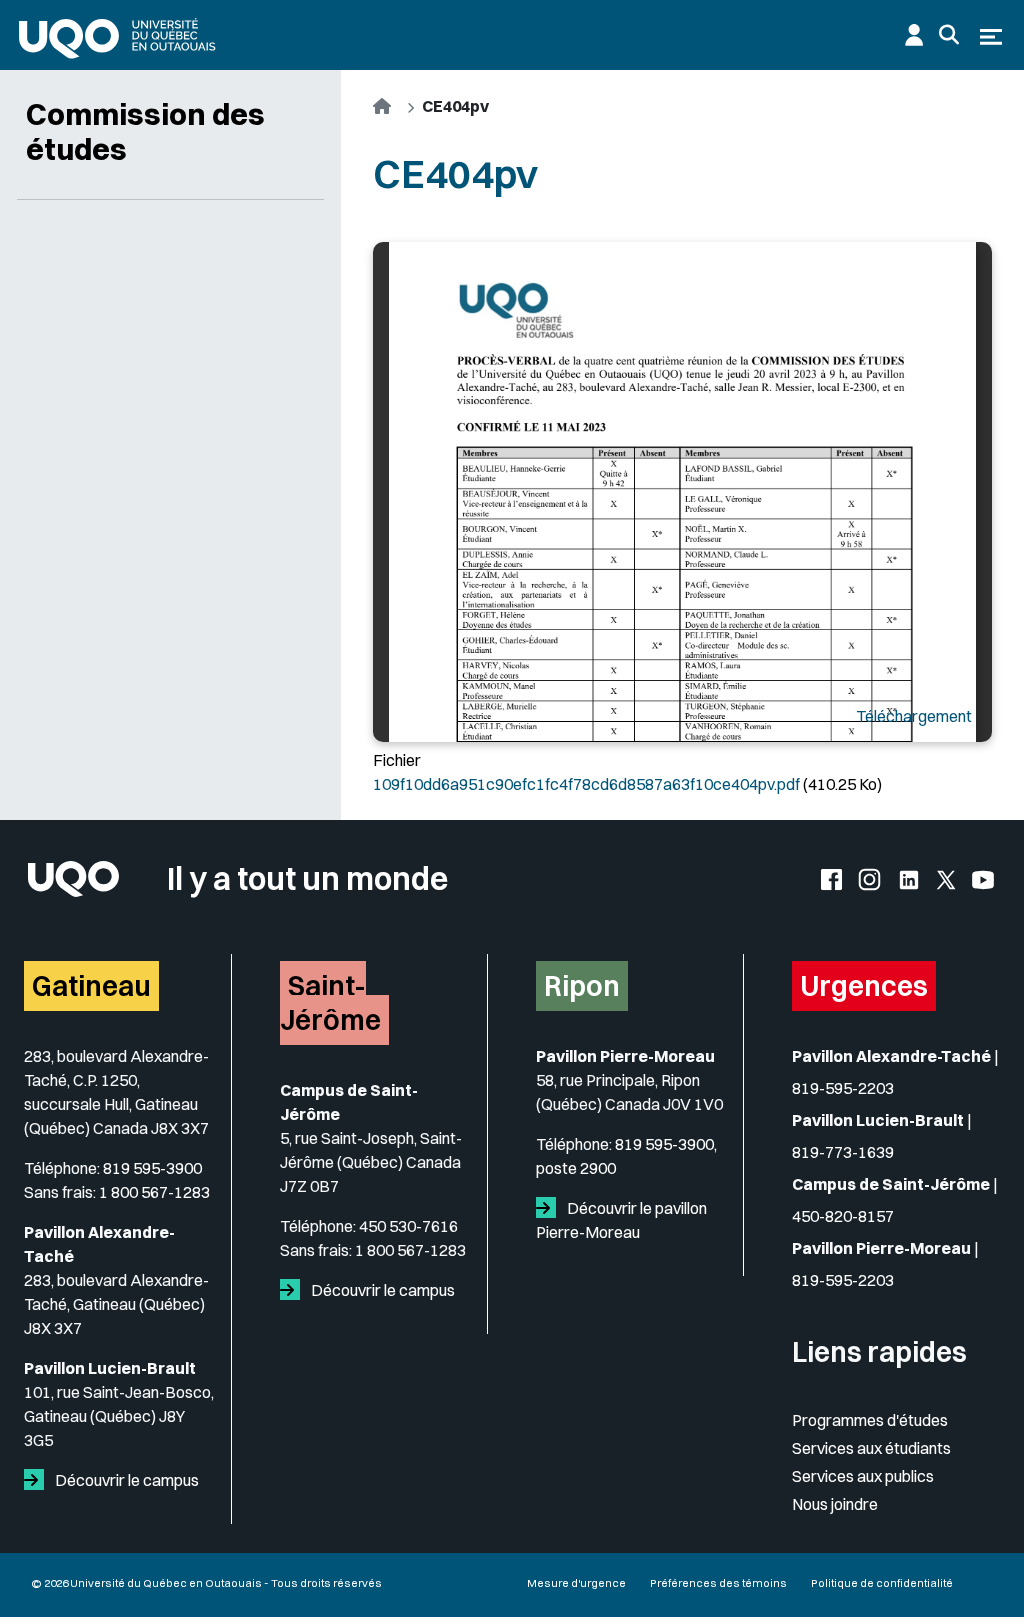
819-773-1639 (843, 1152)
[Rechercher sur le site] (949, 35)
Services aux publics (863, 1476)
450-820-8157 (843, 1216)
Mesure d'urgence (576, 1583)
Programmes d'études (870, 1420)
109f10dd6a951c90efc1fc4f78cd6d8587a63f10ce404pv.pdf (586, 784)
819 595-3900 (152, 1168)
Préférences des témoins (718, 1583)
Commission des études (145, 131)
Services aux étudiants (871, 1448)
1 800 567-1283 (154, 1192)
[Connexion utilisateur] (914, 35)
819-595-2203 (843, 1088)
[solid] (38, 1480)
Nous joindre (835, 1504)
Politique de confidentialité (882, 1583)
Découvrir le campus (125, 1480)
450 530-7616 (408, 1226)
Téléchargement (914, 716)
